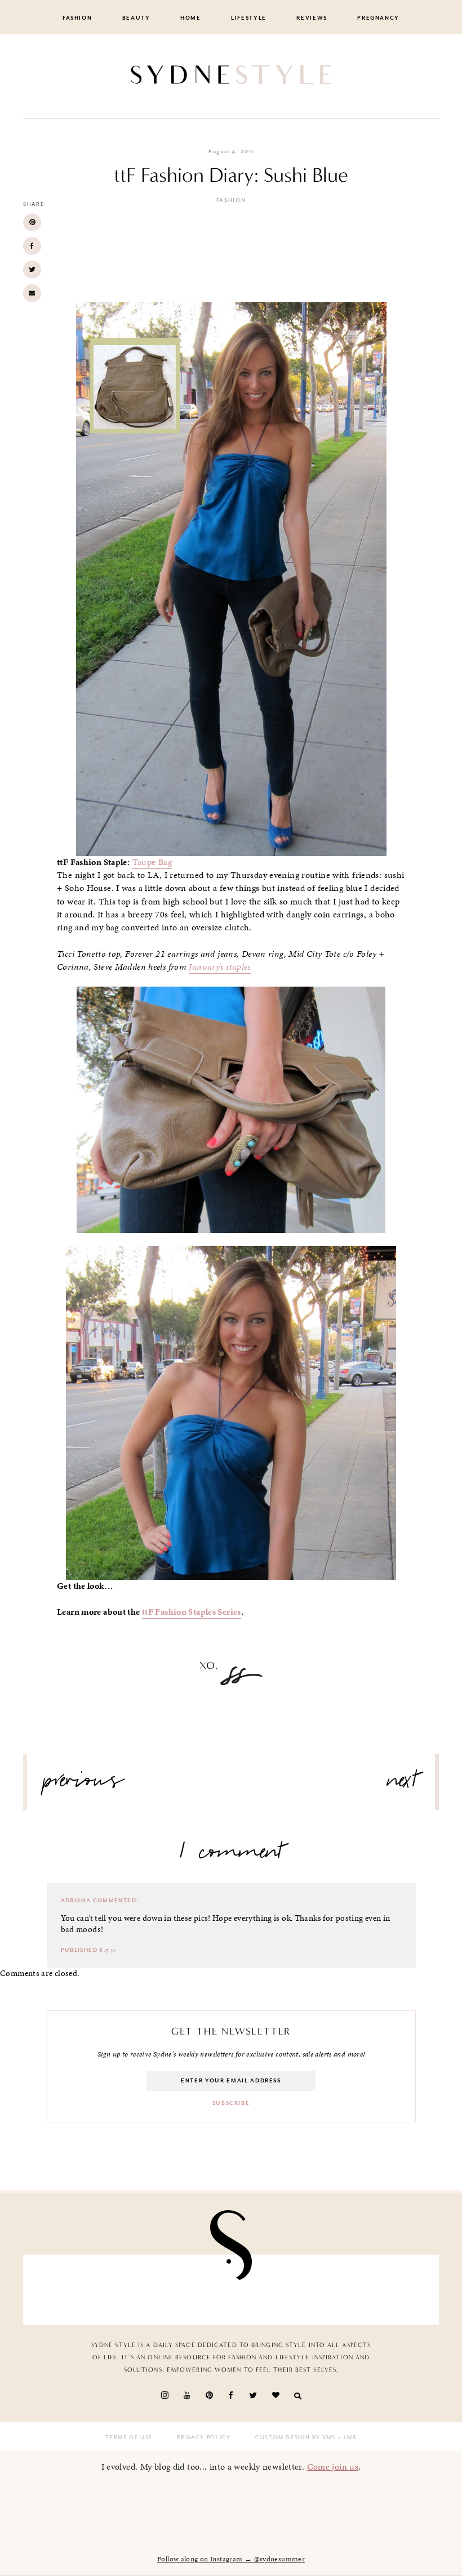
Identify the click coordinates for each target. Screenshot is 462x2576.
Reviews (312, 18)
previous (84, 1785)
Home (191, 18)
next (403, 1785)
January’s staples (219, 967)
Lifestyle (249, 18)
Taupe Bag (152, 862)
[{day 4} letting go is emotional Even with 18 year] (131, 2290)
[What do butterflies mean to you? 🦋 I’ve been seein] (65, 2290)
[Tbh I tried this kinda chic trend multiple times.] (331, 2290)
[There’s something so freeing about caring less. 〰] (198, 2290)
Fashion (77, 18)
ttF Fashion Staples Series (192, 1612)
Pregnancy (378, 18)
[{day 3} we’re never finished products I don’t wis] (264, 2290)
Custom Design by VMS (296, 2438)
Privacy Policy (204, 2438)
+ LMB (346, 2438)
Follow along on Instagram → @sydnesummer (231, 2559)
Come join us (333, 2467)
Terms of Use (129, 2438)
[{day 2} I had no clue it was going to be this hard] (397, 2290)
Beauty (136, 18)
